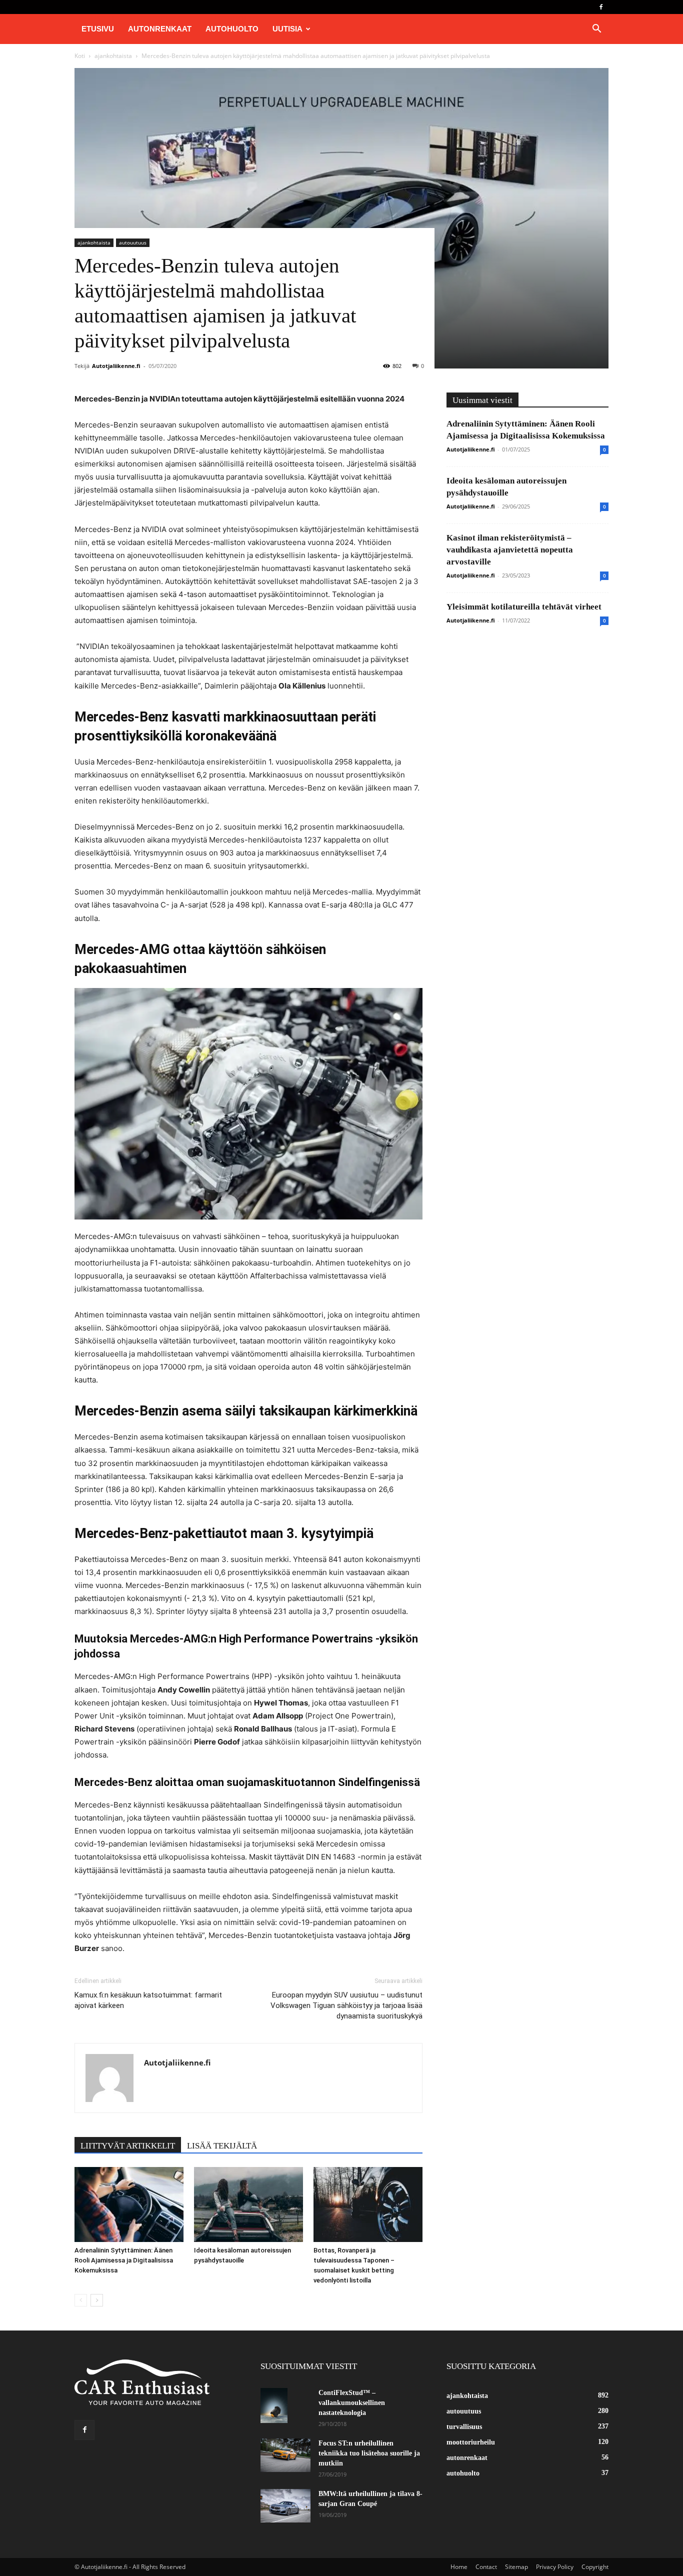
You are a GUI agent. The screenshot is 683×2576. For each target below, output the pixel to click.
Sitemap (516, 2567)
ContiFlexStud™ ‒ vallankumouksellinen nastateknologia (352, 2403)
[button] (596, 30)
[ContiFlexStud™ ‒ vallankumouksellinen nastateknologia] (274, 2405)
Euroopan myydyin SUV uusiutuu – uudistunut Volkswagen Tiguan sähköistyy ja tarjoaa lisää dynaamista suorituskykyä (346, 2005)
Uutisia (287, 29)
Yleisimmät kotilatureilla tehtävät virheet (524, 607)
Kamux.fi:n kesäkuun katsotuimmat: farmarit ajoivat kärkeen (148, 2000)
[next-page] (97, 2300)
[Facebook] (601, 7)
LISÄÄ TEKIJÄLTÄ (222, 2146)
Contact (486, 2567)
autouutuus (133, 242)
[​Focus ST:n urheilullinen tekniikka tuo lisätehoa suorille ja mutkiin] (285, 2455)
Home (459, 2567)
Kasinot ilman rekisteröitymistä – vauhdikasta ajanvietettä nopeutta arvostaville (510, 550)
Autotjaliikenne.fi (116, 366)
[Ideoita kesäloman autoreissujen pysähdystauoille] (248, 2204)
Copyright (595, 2567)
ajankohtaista (113, 56)
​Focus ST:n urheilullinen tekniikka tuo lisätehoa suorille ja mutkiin (369, 2453)
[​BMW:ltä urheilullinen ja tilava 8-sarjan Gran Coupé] (285, 2506)
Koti (80, 56)
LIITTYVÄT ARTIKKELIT (128, 2146)
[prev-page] (81, 2300)
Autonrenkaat (160, 29)
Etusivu (98, 29)
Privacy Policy (555, 2567)
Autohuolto (232, 29)
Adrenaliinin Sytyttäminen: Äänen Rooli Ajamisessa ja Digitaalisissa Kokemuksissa (124, 2260)
